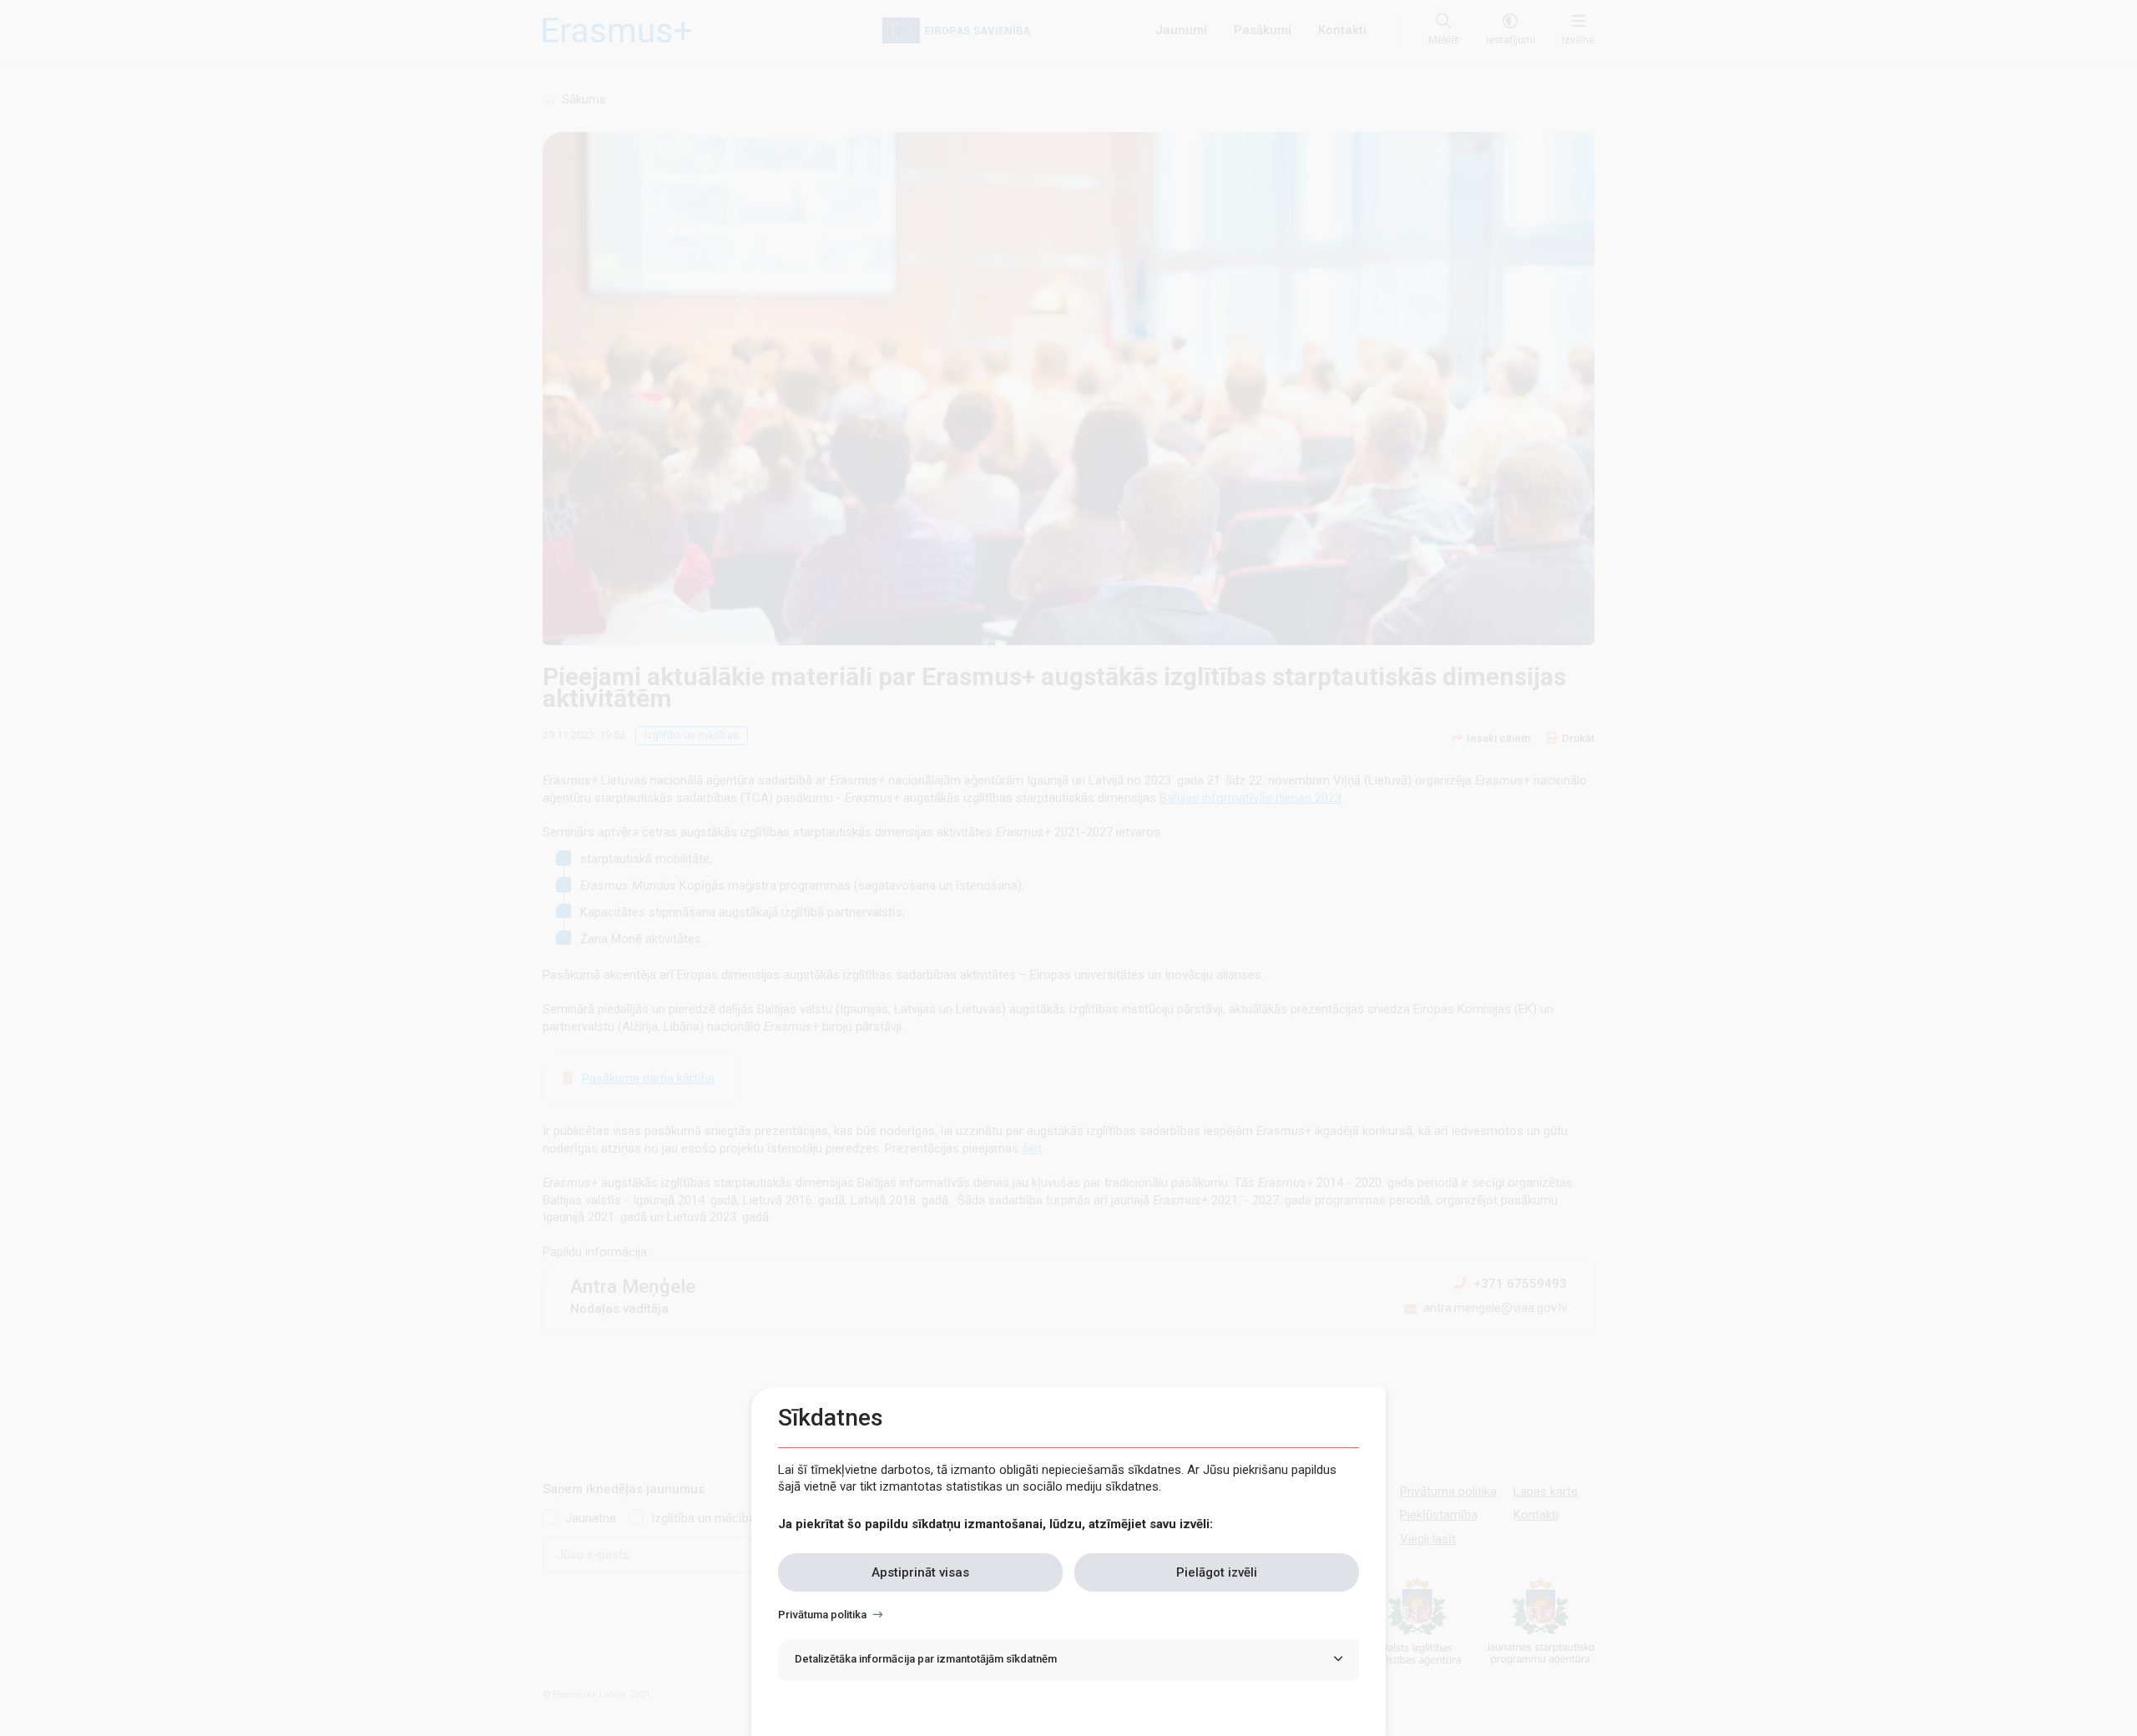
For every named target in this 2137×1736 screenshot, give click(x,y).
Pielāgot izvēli (1217, 1572)
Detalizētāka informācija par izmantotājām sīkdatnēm (926, 1659)
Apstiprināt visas (920, 1572)
